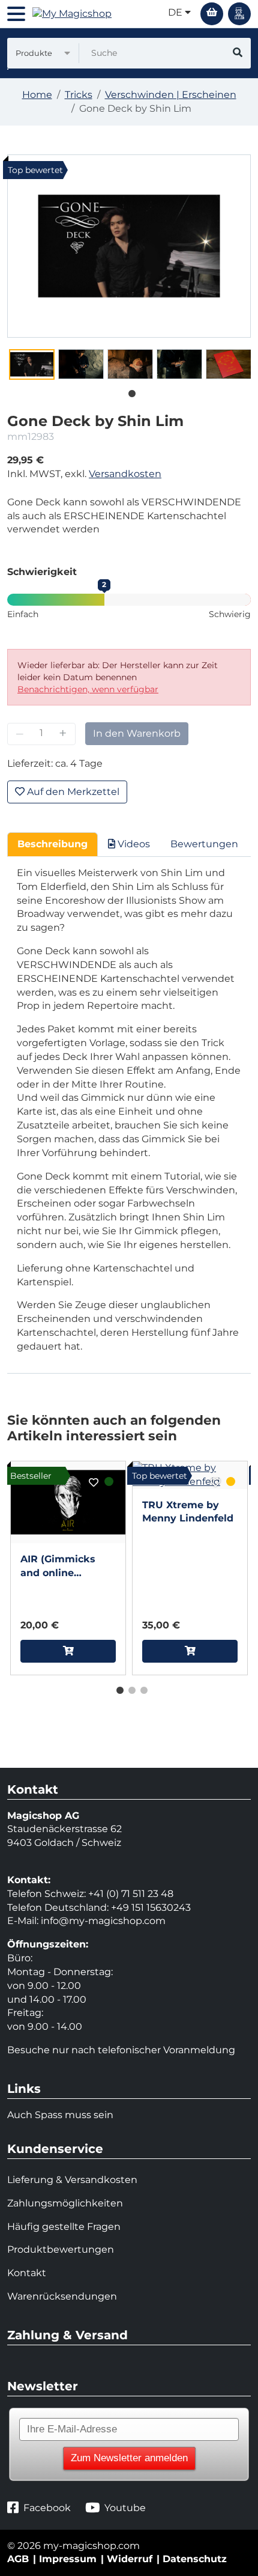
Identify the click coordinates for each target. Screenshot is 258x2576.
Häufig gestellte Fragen (64, 2227)
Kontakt (27, 2273)
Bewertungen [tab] (204, 844)
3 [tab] (141, 1688)
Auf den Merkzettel (72, 792)
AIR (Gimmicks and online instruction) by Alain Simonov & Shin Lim (62, 1567)
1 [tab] (129, 391)
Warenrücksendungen (62, 2296)
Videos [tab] (133, 844)
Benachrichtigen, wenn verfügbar (88, 689)
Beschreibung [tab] (52, 844)
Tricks (79, 95)
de (176, 12)
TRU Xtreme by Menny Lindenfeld (188, 1512)
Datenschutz (195, 2559)
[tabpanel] (32, 364)
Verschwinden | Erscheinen (171, 95)
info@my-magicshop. (92, 1921)
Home (37, 95)
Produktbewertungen (61, 2249)
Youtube (125, 2508)
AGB (18, 2559)
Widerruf (130, 2559)
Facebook (47, 2508)
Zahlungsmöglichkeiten (65, 2203)
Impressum (68, 2559)
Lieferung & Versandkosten (72, 2180)
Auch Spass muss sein (60, 2115)
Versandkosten (125, 474)
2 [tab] (129, 1688)
